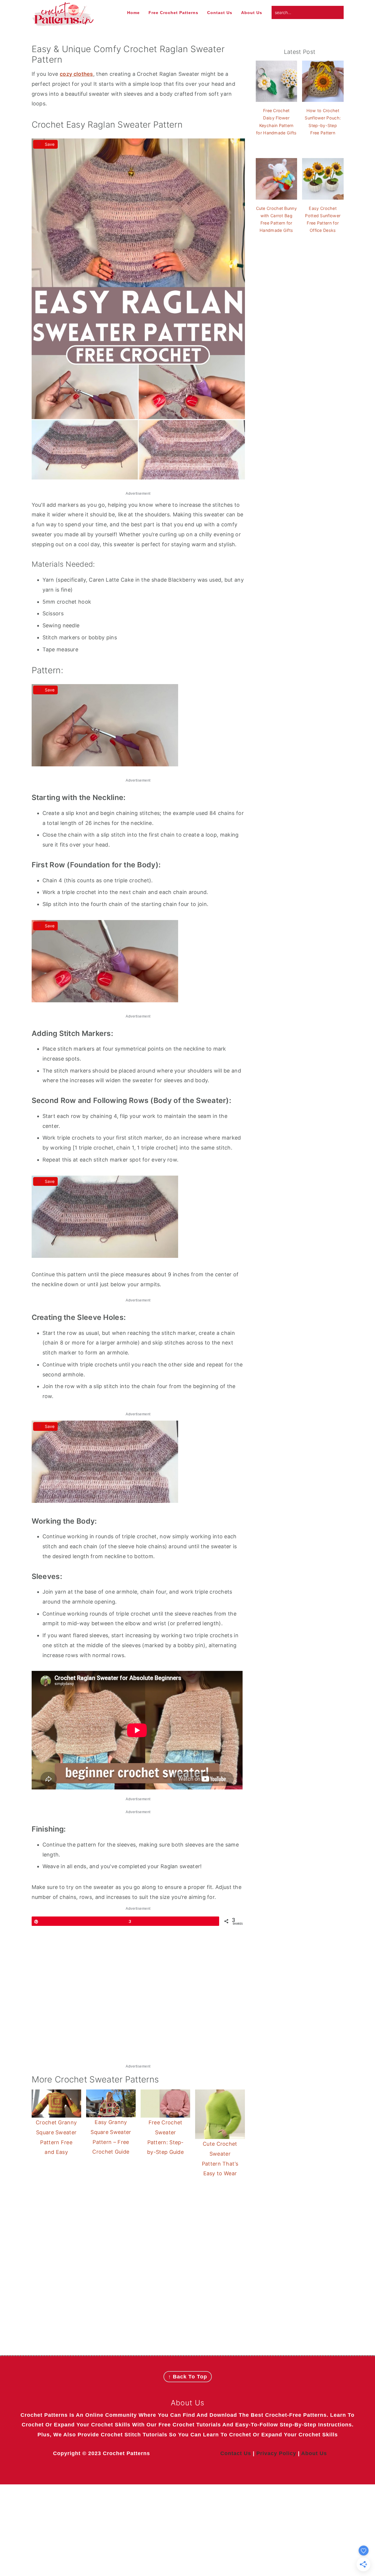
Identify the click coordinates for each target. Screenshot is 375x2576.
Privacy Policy (276, 2453)
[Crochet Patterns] (63, 23)
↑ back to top (188, 2377)
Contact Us (236, 2453)
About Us (314, 2453)
